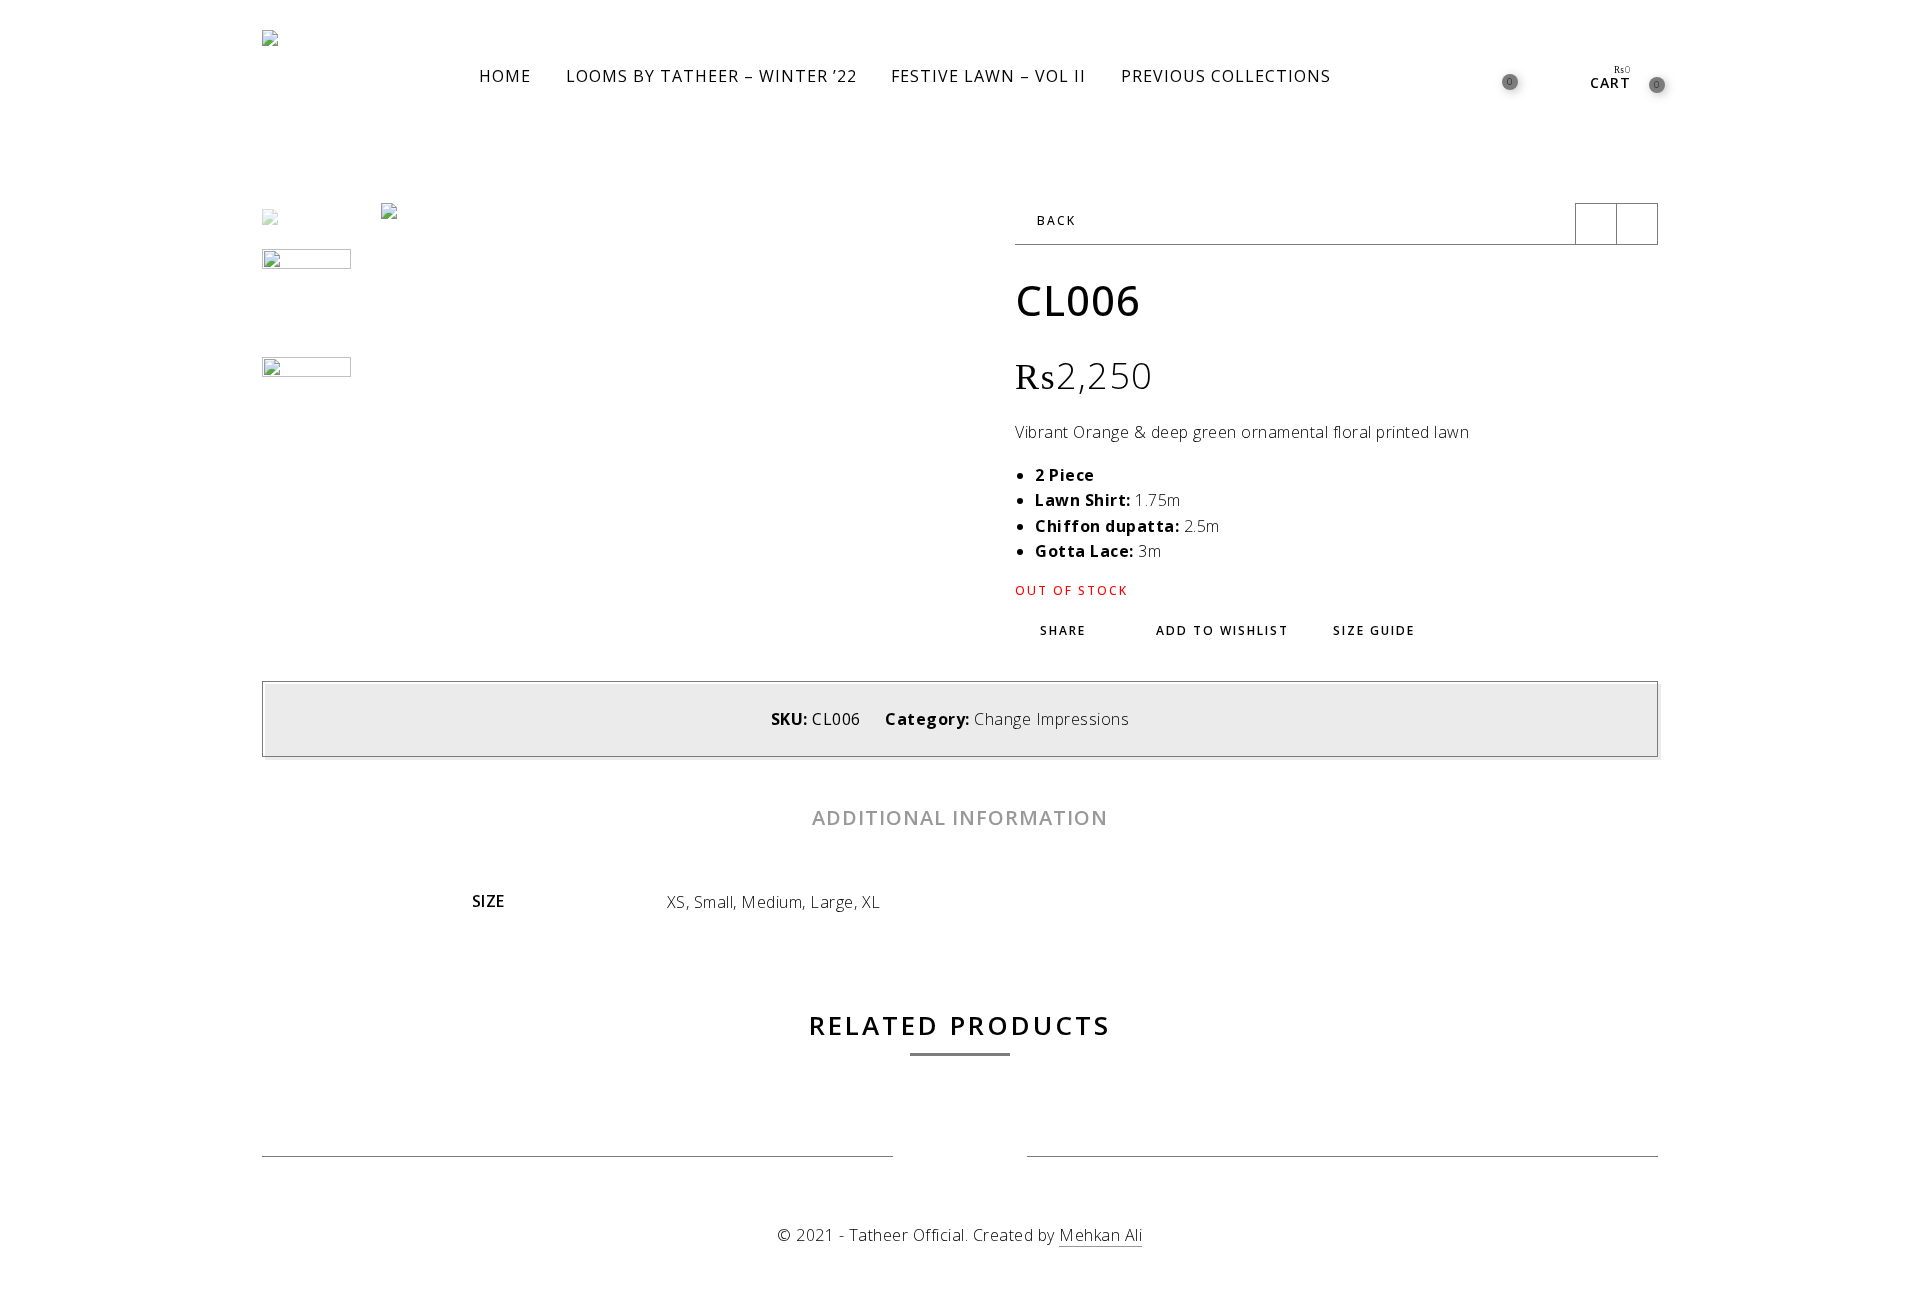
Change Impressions (1051, 719)
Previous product (1596, 224)
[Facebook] (935, 1158)
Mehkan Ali (1100, 1235)
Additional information (960, 817)
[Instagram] (984, 1158)
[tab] (960, 818)
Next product (1637, 224)
